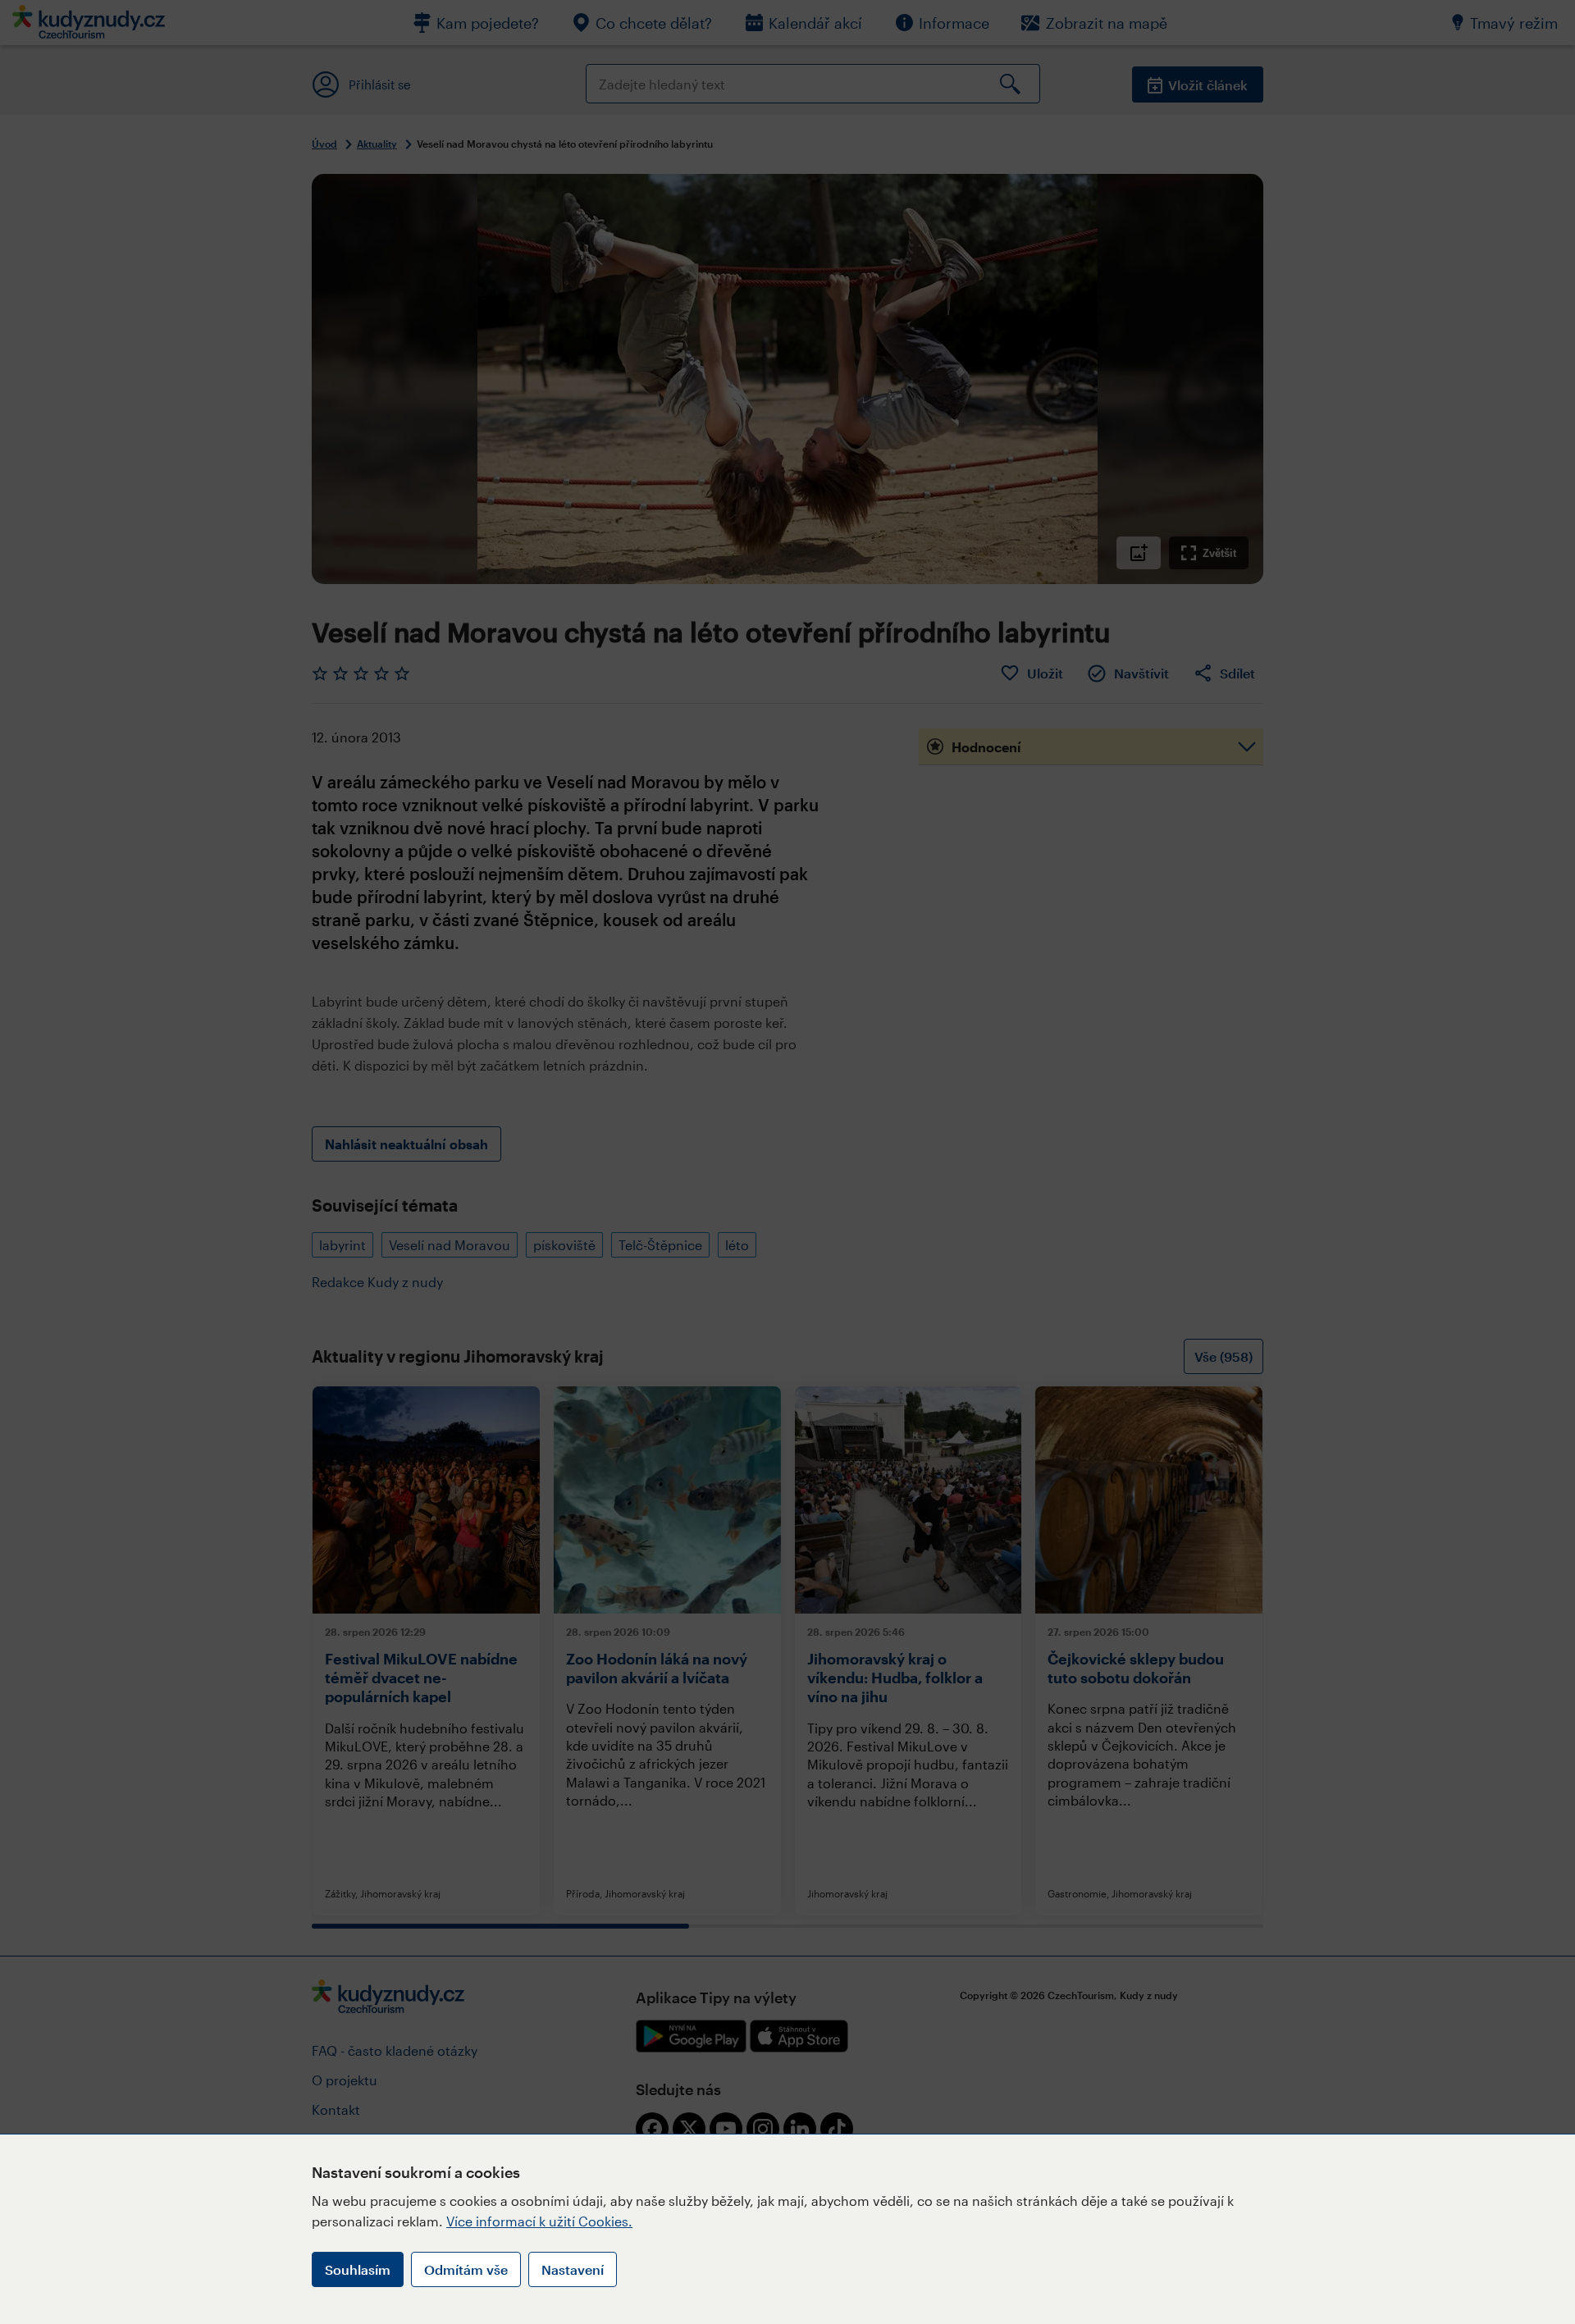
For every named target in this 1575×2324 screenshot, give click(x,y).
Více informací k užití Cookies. (539, 2221)
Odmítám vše (466, 2269)
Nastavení (573, 2269)
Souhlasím (358, 2269)
